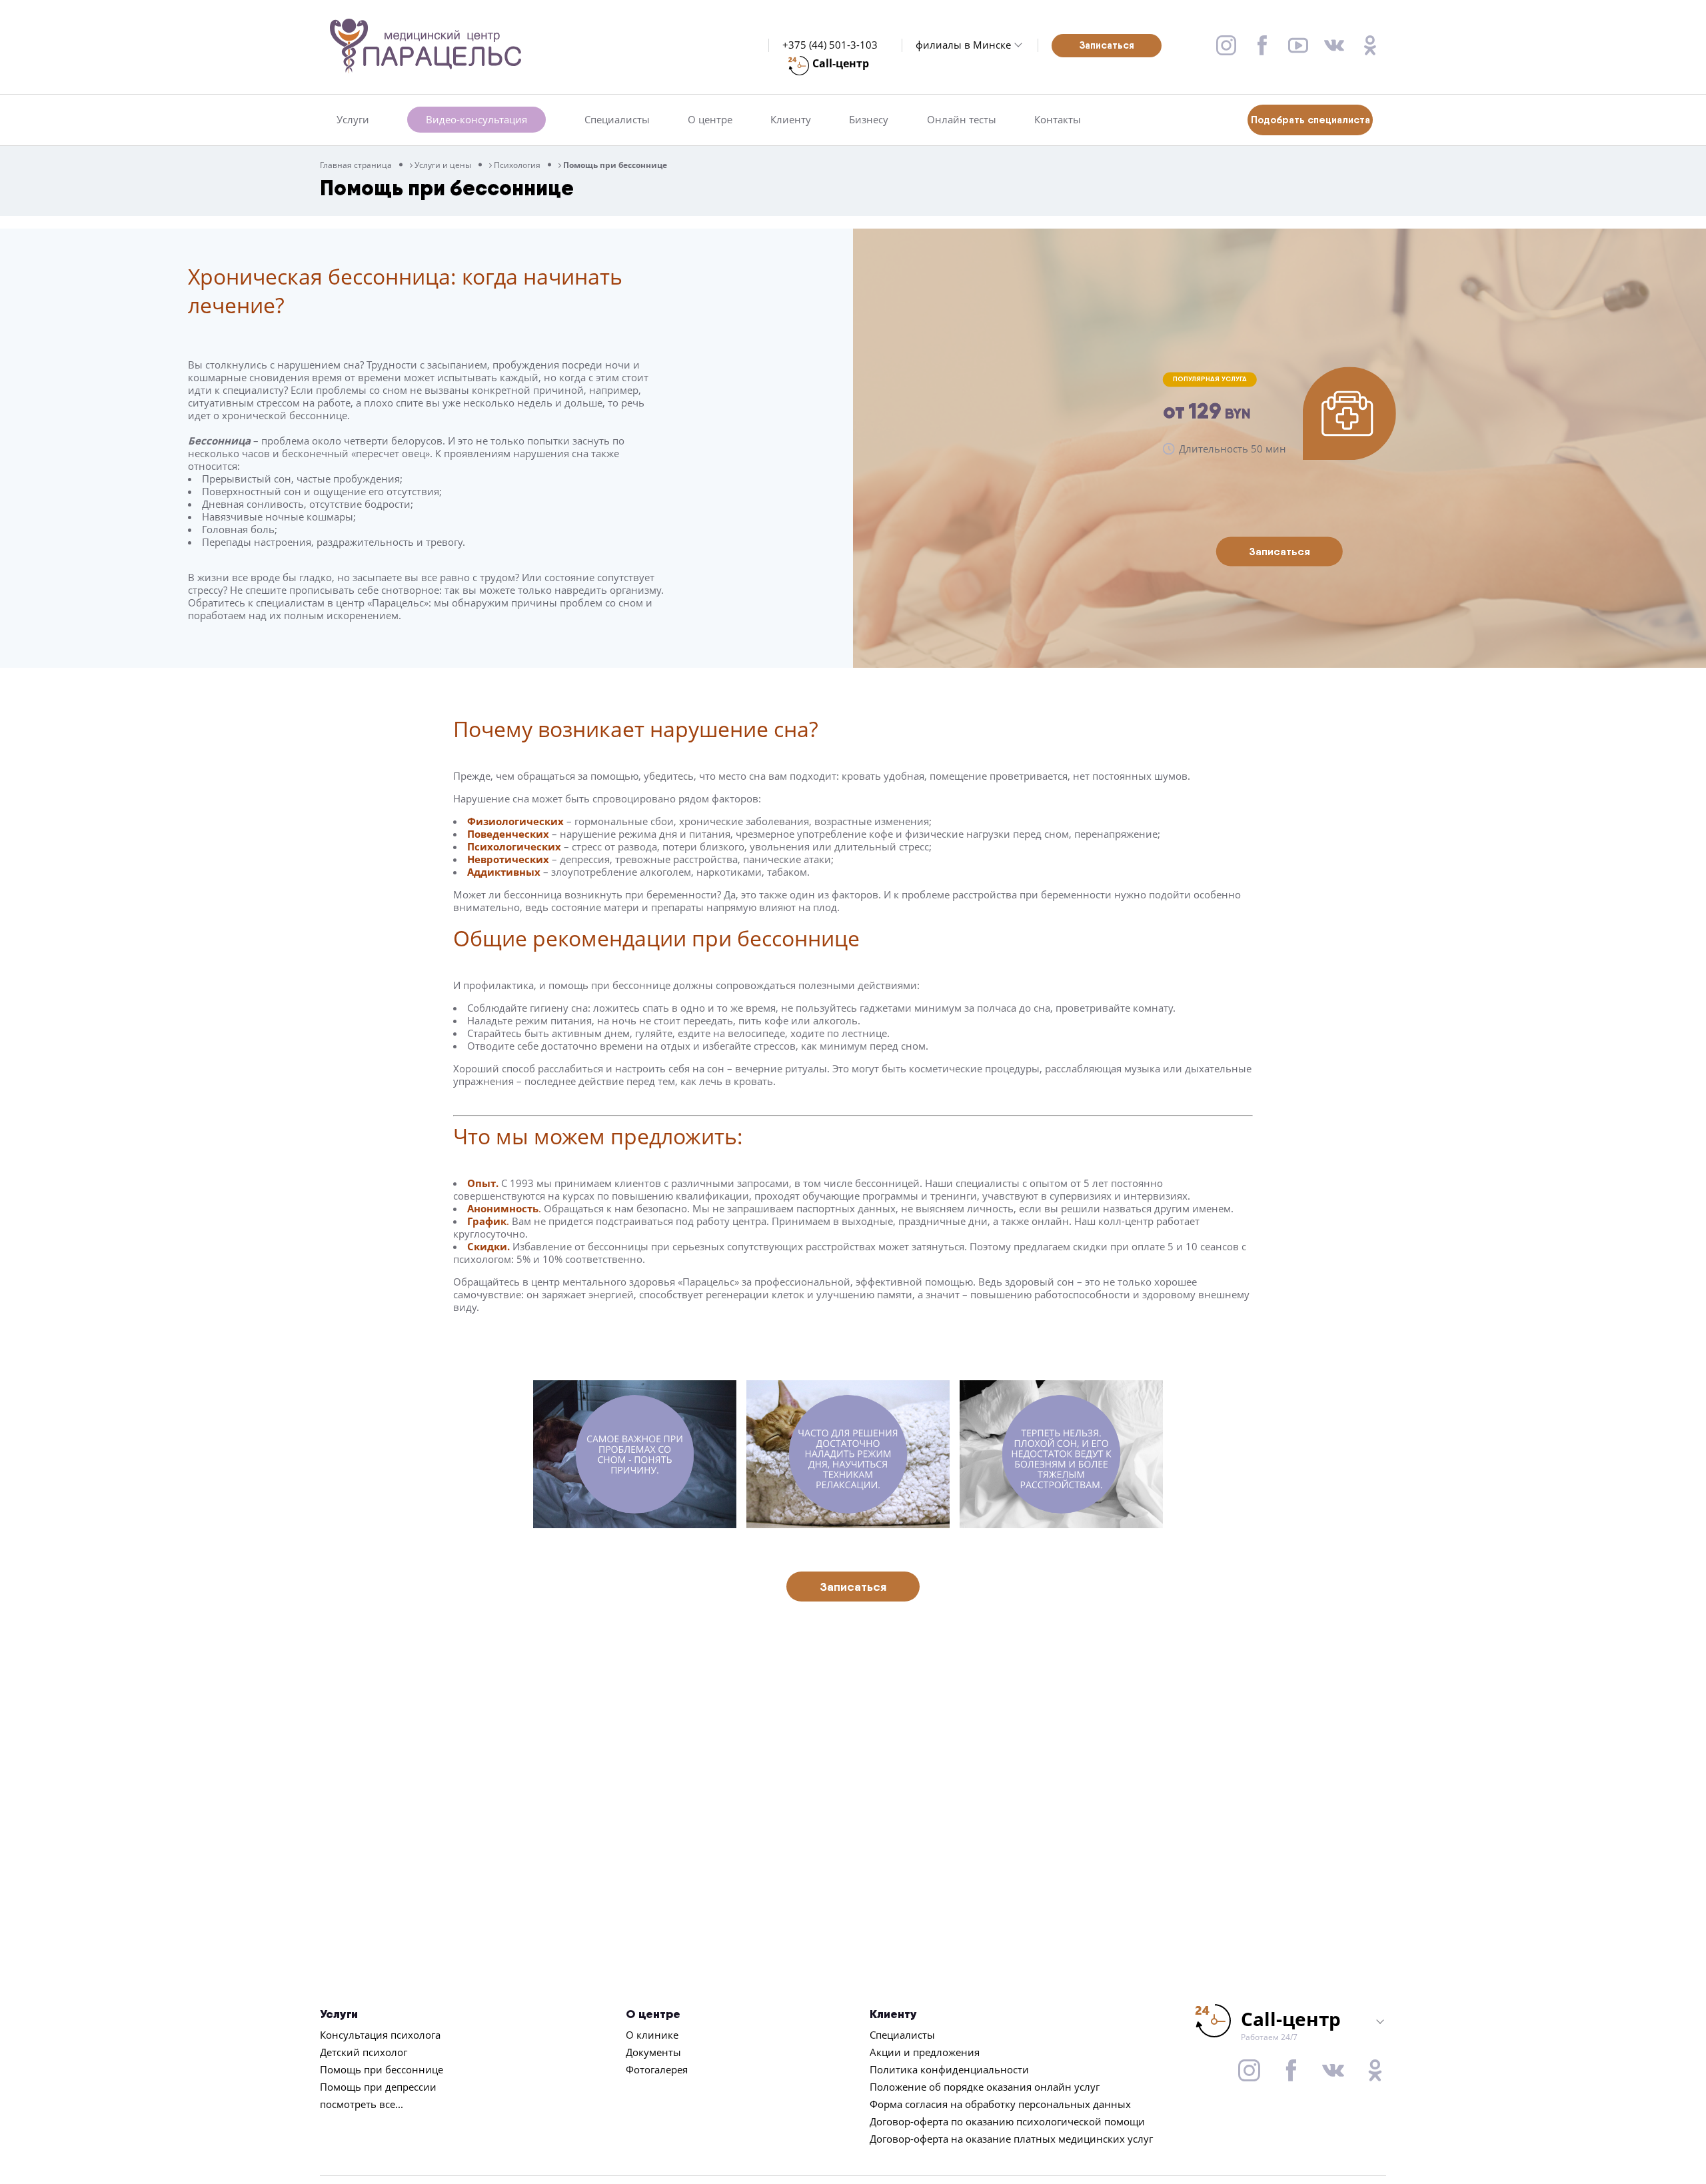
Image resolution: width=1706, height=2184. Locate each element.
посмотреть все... (362, 2104)
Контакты (1058, 120)
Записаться (1107, 45)
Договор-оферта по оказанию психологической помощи (1007, 2121)
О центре (710, 120)
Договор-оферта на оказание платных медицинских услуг (1011, 2139)
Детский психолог (364, 2052)
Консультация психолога (380, 2035)
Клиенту (791, 120)
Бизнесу (869, 120)
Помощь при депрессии (378, 2087)
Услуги (353, 120)
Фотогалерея (657, 2069)
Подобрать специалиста (1310, 120)
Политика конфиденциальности (949, 2069)
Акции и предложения (925, 2052)
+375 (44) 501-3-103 (830, 45)
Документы (653, 2052)
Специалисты (617, 120)
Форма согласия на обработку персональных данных (1000, 2104)
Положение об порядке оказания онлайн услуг (985, 2087)
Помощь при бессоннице (382, 2069)
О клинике (652, 2035)
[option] (640, 1454)
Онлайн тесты (962, 120)
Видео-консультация (476, 119)
